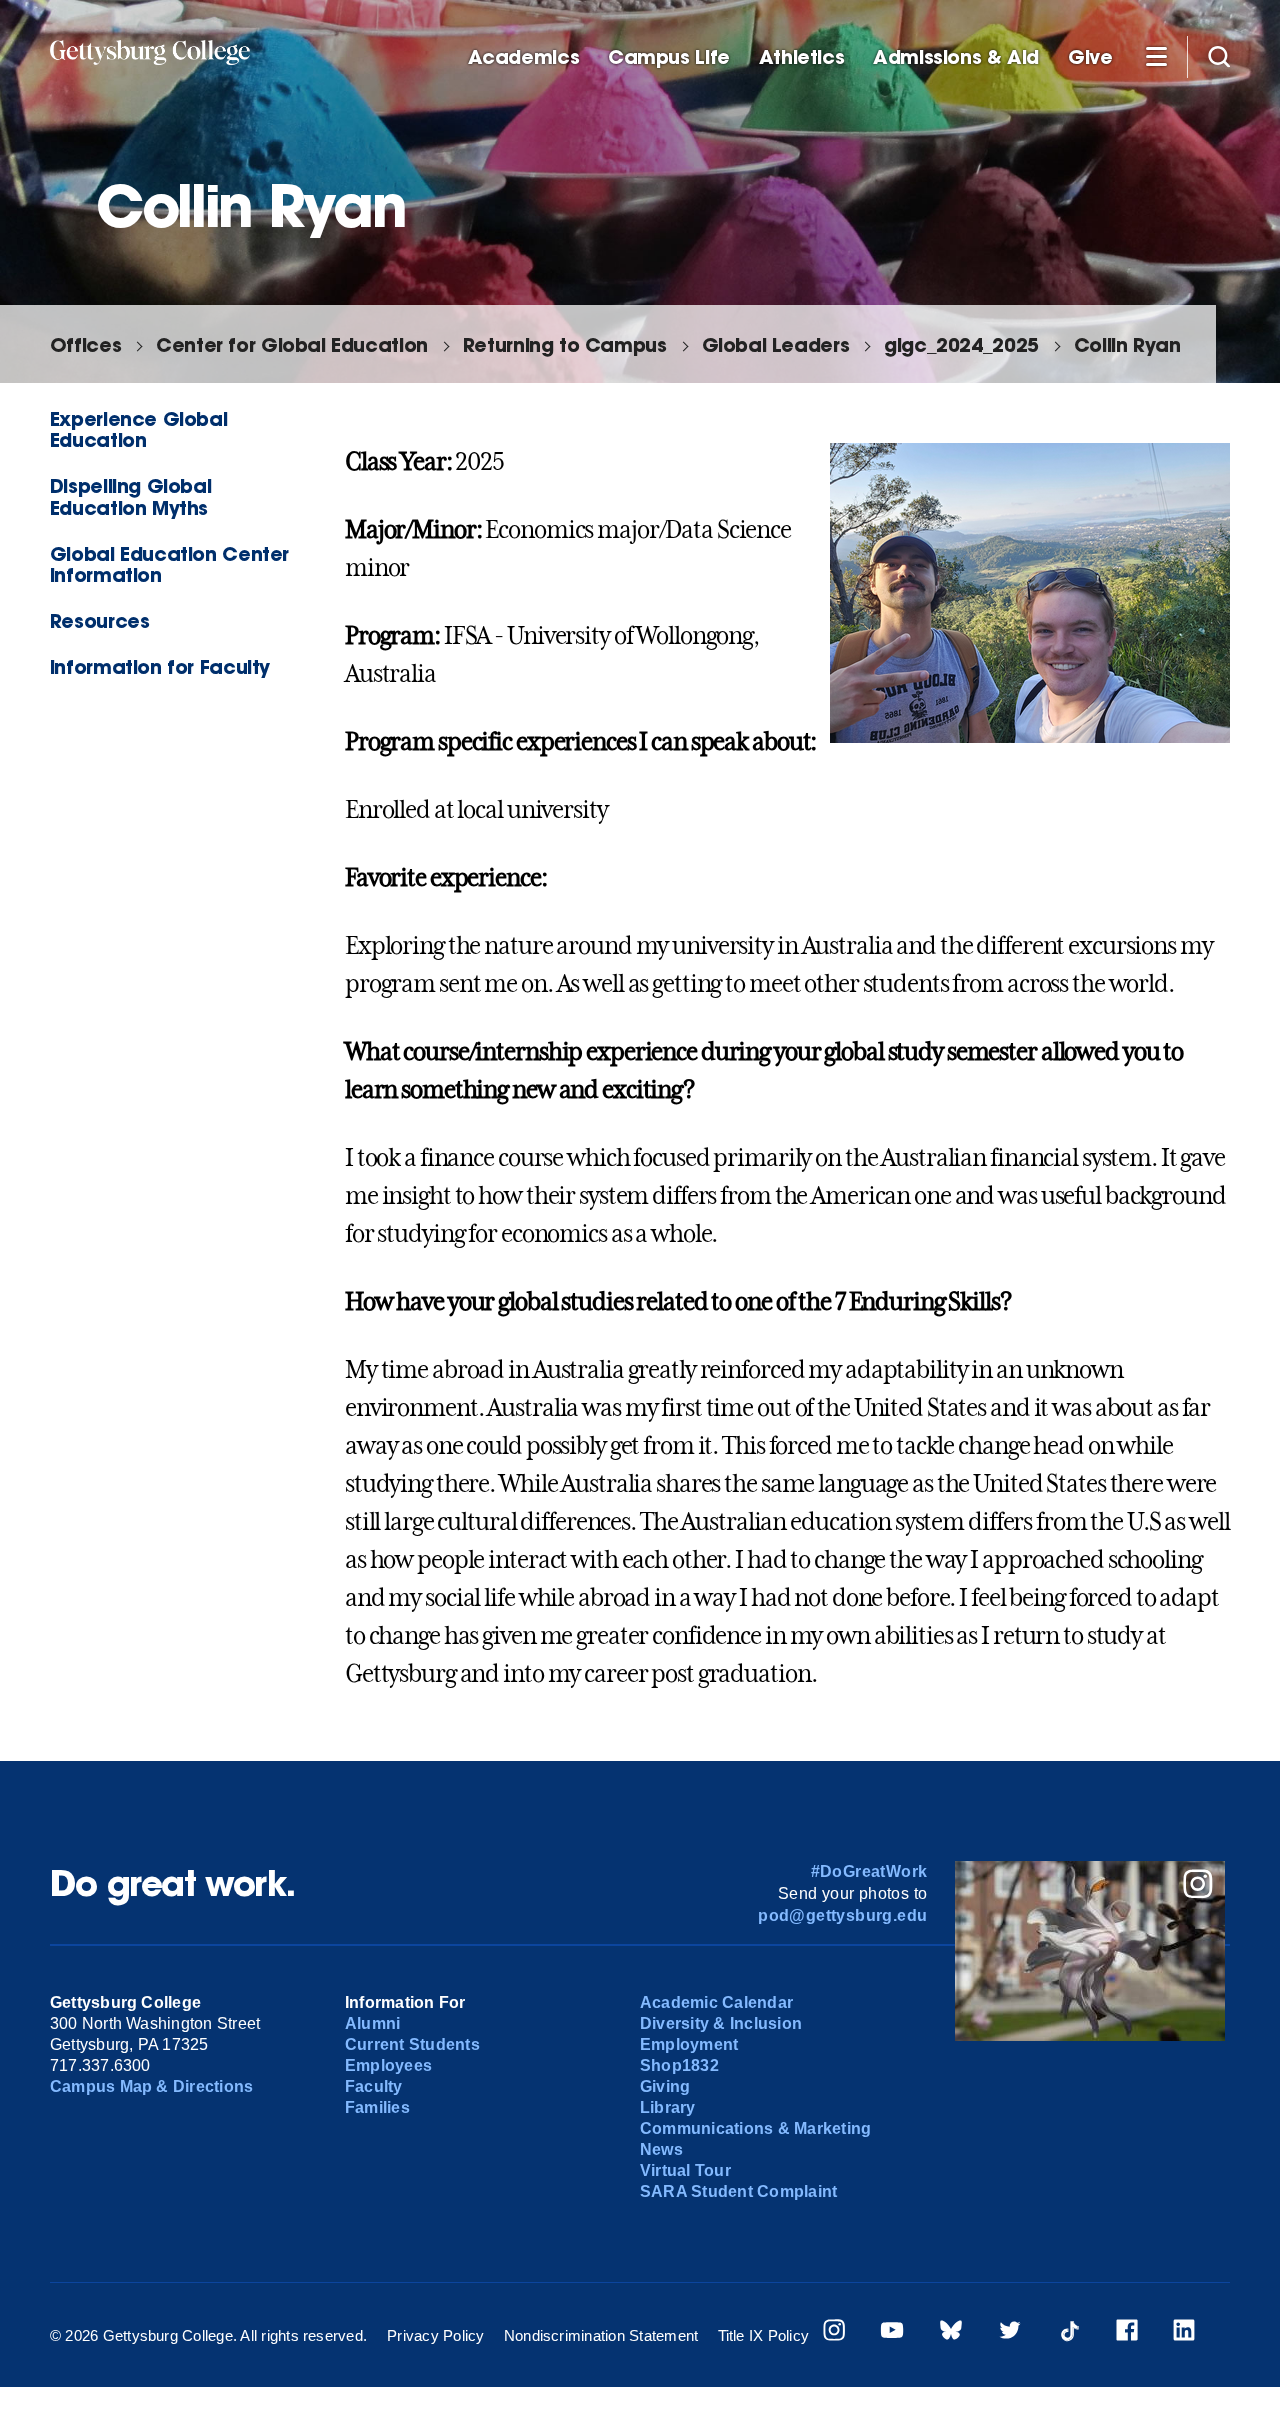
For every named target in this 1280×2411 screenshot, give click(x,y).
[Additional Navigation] (1156, 56)
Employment (689, 2044)
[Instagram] (834, 2332)
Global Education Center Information (169, 564)
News (661, 2149)
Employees (388, 2065)
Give (1090, 57)
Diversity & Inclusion (721, 2023)
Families (377, 2107)
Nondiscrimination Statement (601, 2335)
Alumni (372, 2023)
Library (668, 2107)
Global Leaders (776, 344)
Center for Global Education (292, 344)
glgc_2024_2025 (961, 344)
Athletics (802, 57)
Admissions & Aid (956, 57)
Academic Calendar (716, 2002)
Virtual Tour (685, 2170)
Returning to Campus (565, 344)
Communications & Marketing (755, 2128)
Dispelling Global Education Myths (130, 496)
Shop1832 (679, 2065)
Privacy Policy (435, 2335)
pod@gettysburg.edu (842, 1915)
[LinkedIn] (1184, 2332)
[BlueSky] (951, 2332)
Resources (100, 620)
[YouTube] (892, 2332)
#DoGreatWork (869, 1871)
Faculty (374, 2086)
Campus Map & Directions (152, 2086)
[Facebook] (1127, 2332)
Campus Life (669, 57)
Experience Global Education (138, 429)
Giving (665, 2086)
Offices (85, 344)
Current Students (412, 2044)
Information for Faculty (160, 666)
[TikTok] (1069, 2332)
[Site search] (1219, 56)
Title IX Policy (764, 2335)
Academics (524, 57)
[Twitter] (1010, 2332)
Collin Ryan (1127, 344)
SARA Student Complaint (738, 2191)
